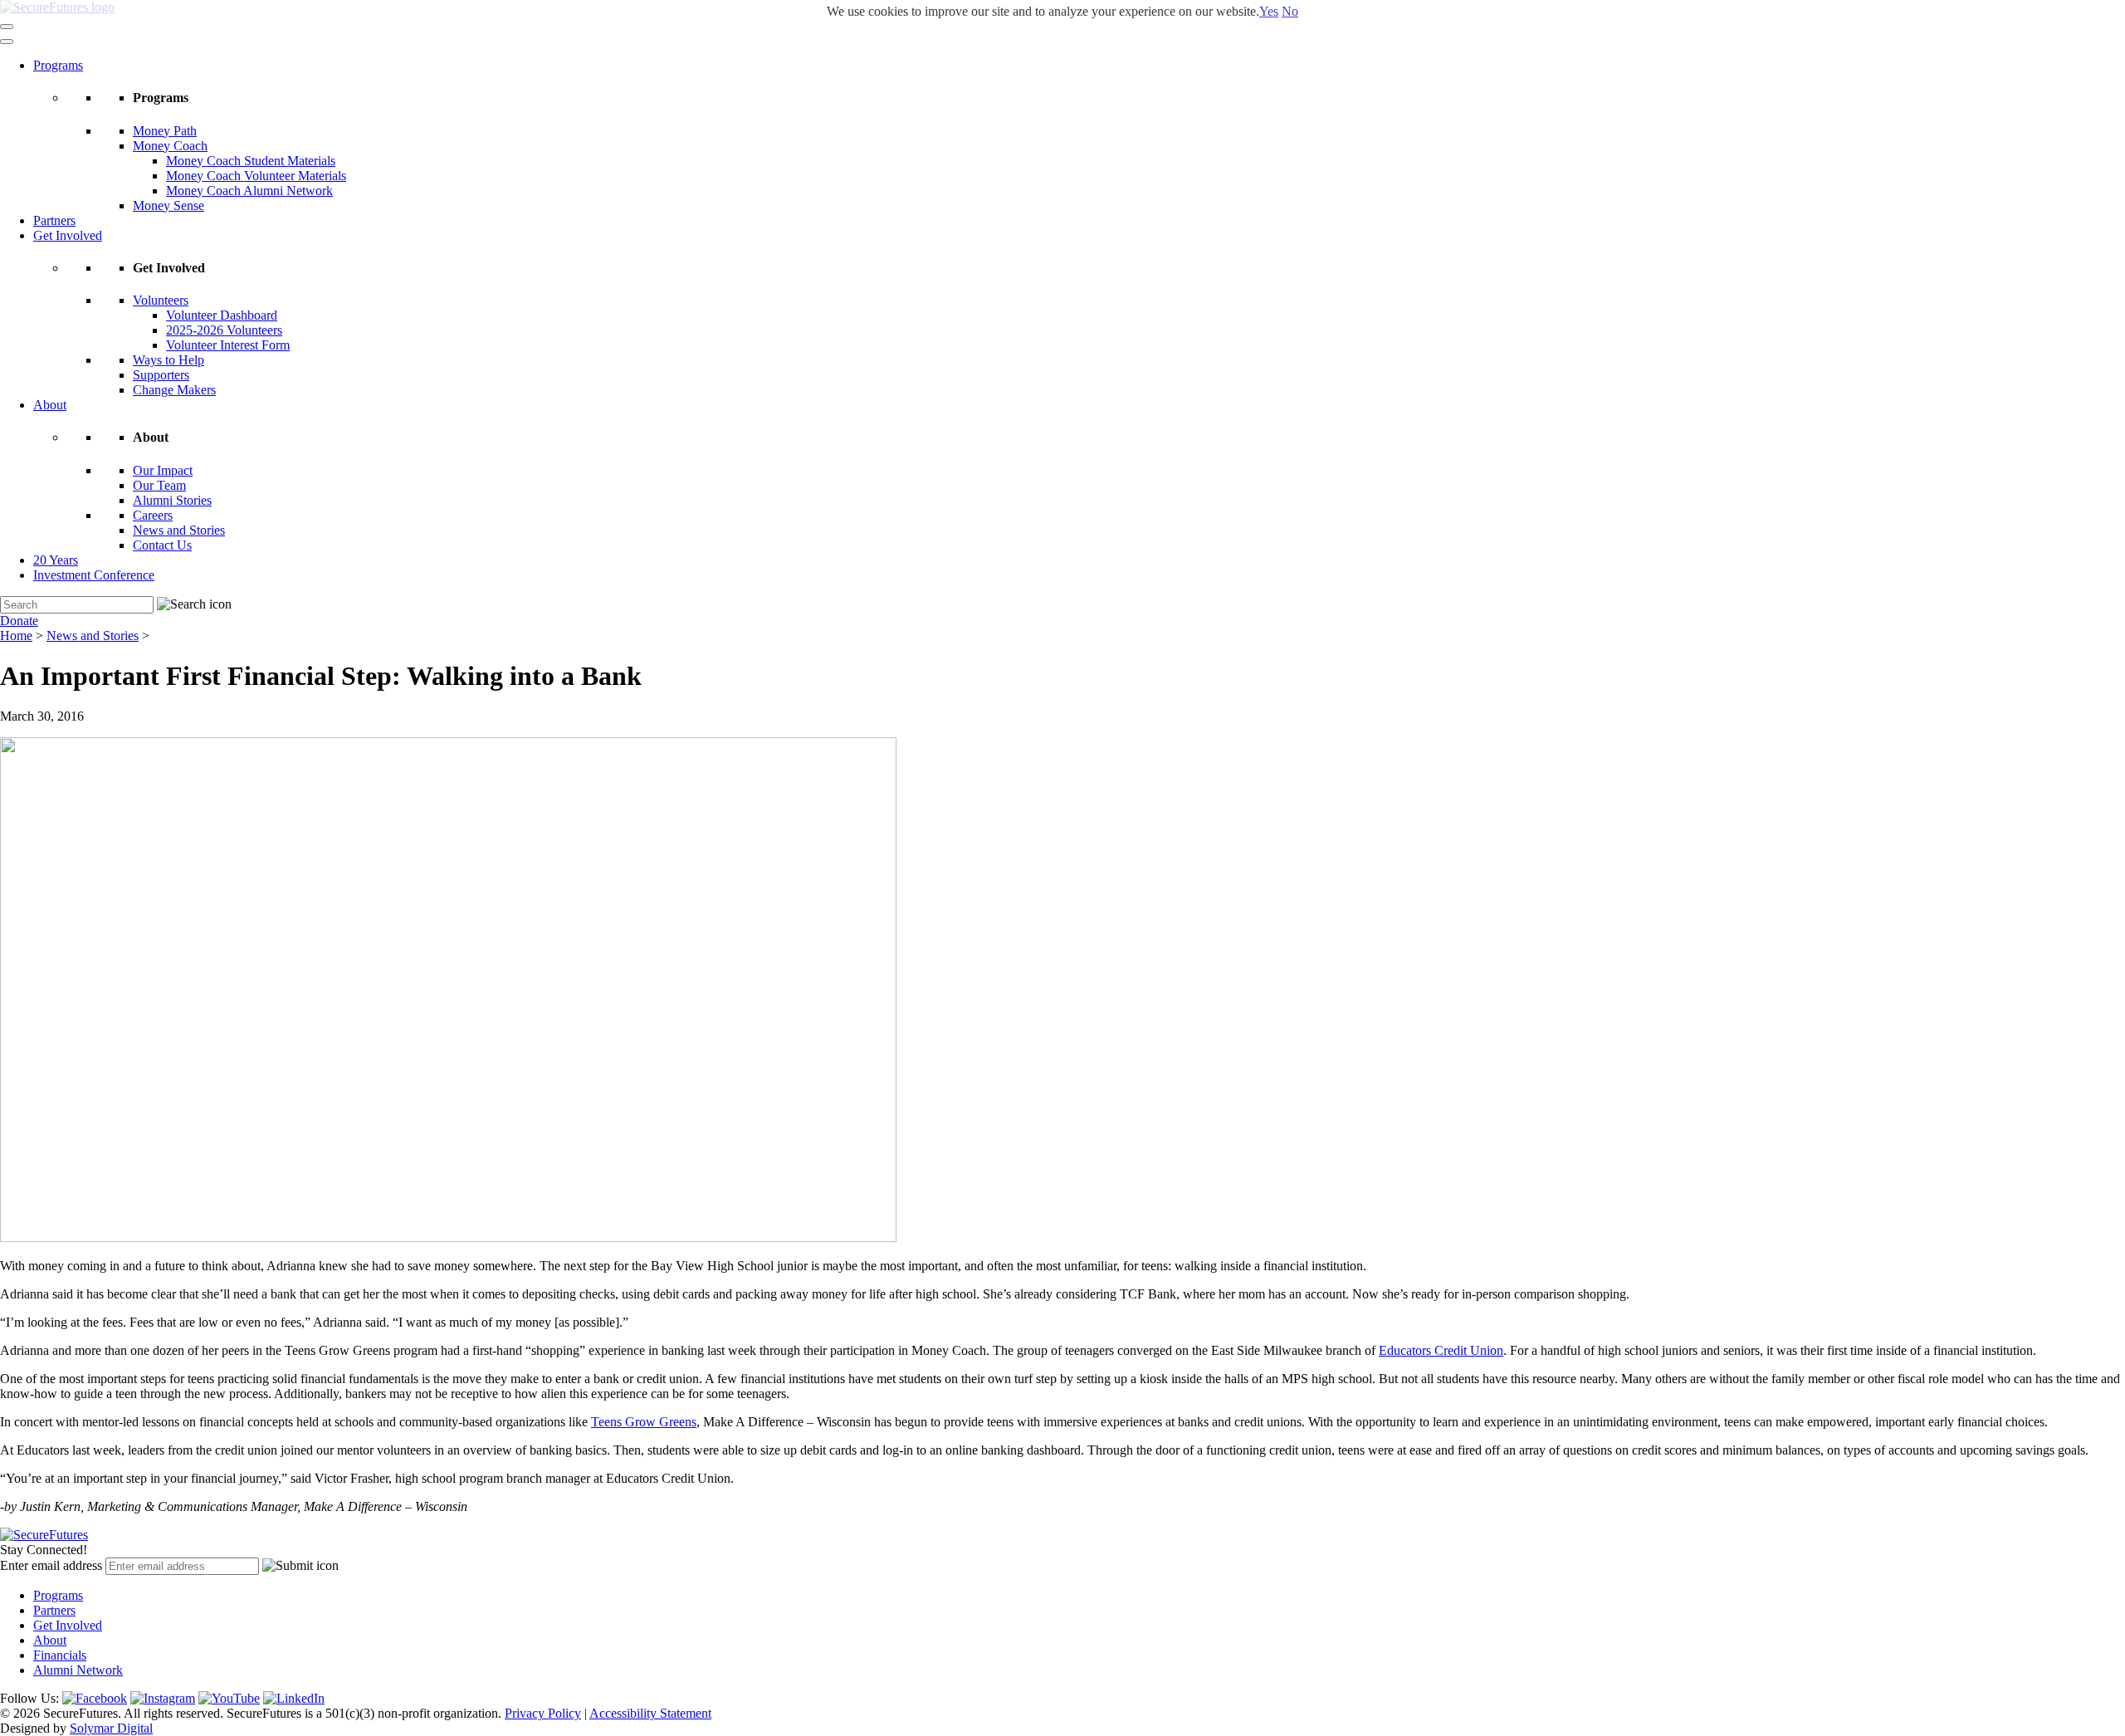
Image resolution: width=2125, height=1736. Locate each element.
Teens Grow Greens (644, 1422)
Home (16, 636)
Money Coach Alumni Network (249, 191)
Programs (58, 65)
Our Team (159, 485)
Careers (153, 515)
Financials (60, 1655)
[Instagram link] (163, 1698)
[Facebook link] (95, 1698)
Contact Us (162, 545)
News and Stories (179, 530)
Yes (1269, 11)
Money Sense (169, 205)
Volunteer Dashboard (222, 315)
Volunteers (161, 300)
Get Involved (68, 235)
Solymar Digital (111, 1728)
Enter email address (51, 1565)
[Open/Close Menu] (7, 27)
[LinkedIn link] (294, 1698)
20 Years (56, 560)
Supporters (161, 375)
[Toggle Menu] (7, 42)
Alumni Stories (172, 500)
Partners (54, 220)
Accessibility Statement (650, 1713)
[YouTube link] (229, 1698)
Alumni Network (78, 1670)
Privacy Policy (543, 1713)
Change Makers (174, 390)
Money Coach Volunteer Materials (256, 176)
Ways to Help (169, 360)
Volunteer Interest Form (228, 345)
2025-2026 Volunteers (224, 330)
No (1290, 11)
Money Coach (170, 146)
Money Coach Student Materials (251, 161)
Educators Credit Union (1441, 1350)
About (50, 405)
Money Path (165, 131)
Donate (19, 621)
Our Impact (163, 470)
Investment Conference (94, 575)
